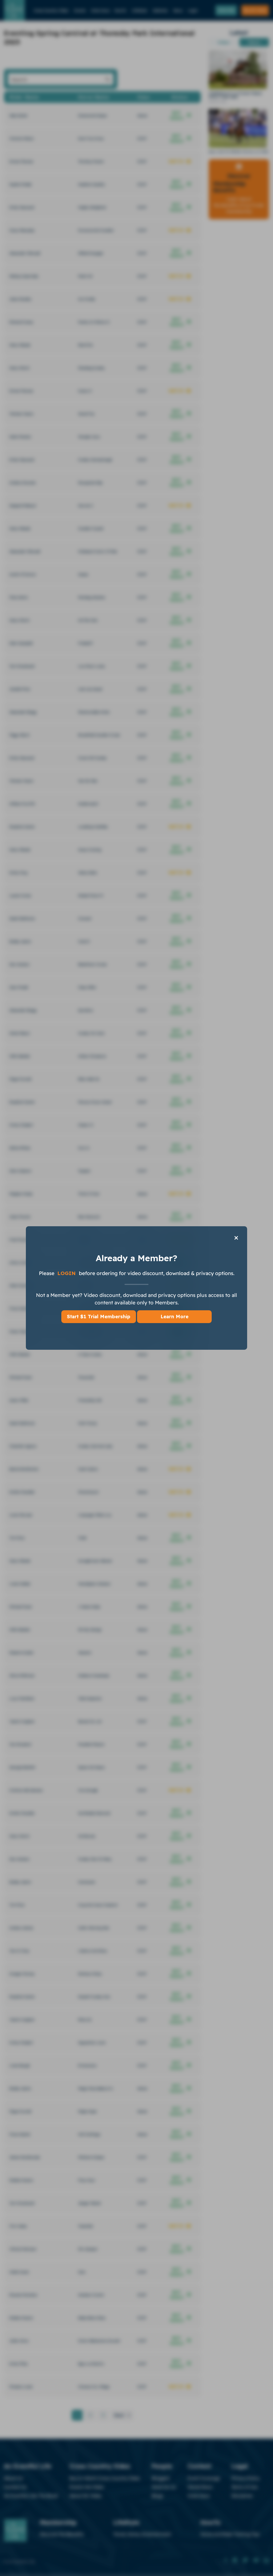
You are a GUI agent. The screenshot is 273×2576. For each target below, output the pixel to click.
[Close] (236, 1238)
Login (67, 1273)
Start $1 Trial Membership (99, 1317)
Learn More (174, 1317)
